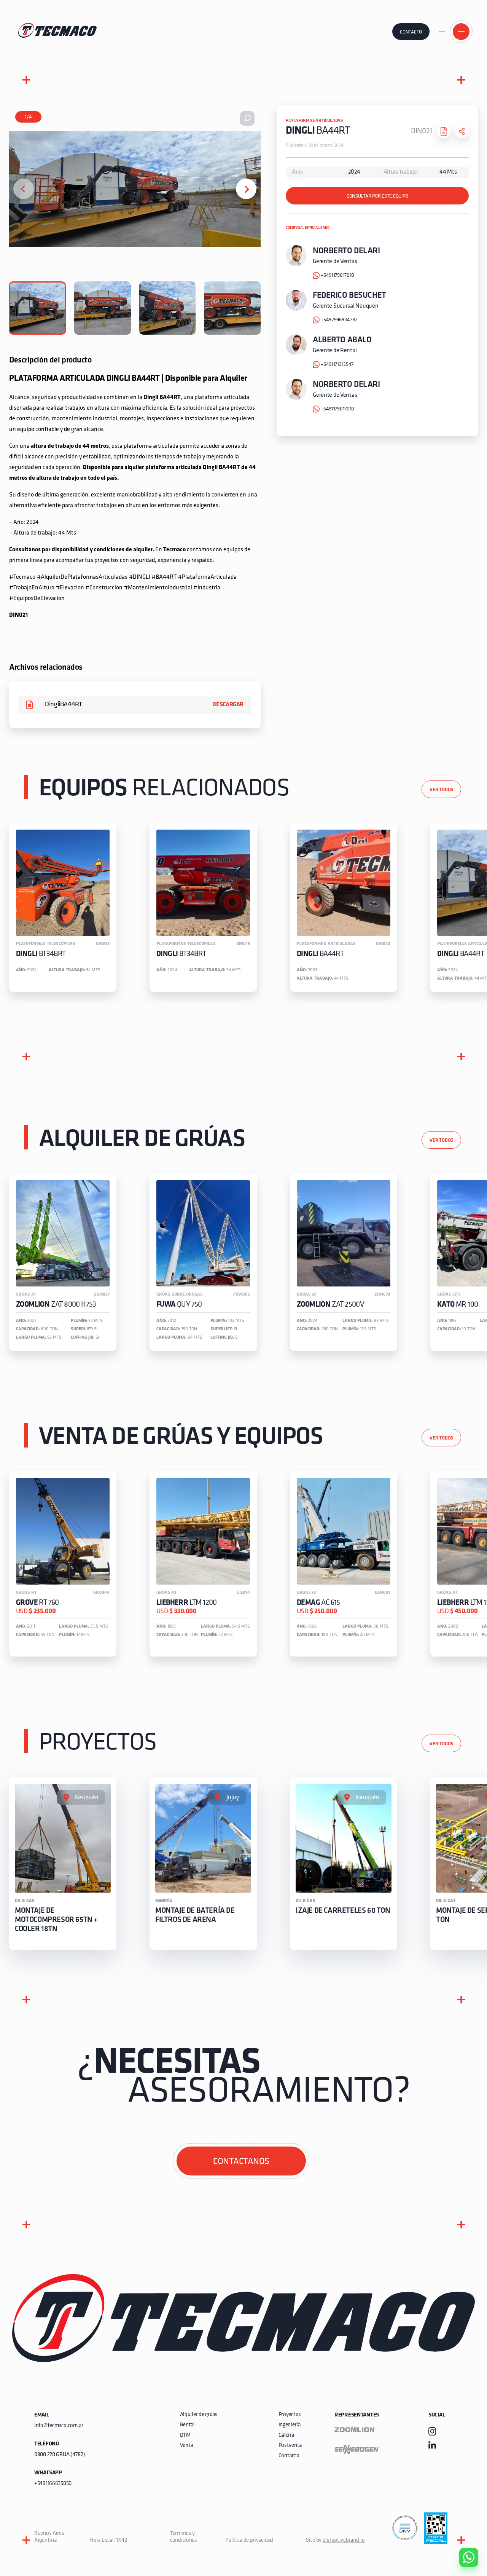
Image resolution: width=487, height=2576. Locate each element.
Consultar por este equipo (377, 196)
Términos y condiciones (184, 2537)
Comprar (462, 2514)
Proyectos (290, 2415)
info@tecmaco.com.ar (59, 2426)
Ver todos (441, 790)
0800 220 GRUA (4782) (60, 2455)
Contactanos (241, 2162)
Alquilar (463, 2536)
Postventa (290, 2446)
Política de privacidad (249, 2540)
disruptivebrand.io (344, 2540)
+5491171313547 (337, 365)
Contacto (411, 32)
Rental (187, 2425)
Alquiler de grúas (199, 2415)
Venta (187, 2446)
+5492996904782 (339, 320)
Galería (286, 2435)
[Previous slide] (24, 189)
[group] (63, 907)
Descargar (228, 705)
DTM (185, 2435)
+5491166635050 (53, 2484)
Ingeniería (290, 2425)
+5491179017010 (337, 275)
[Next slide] (246, 189)
